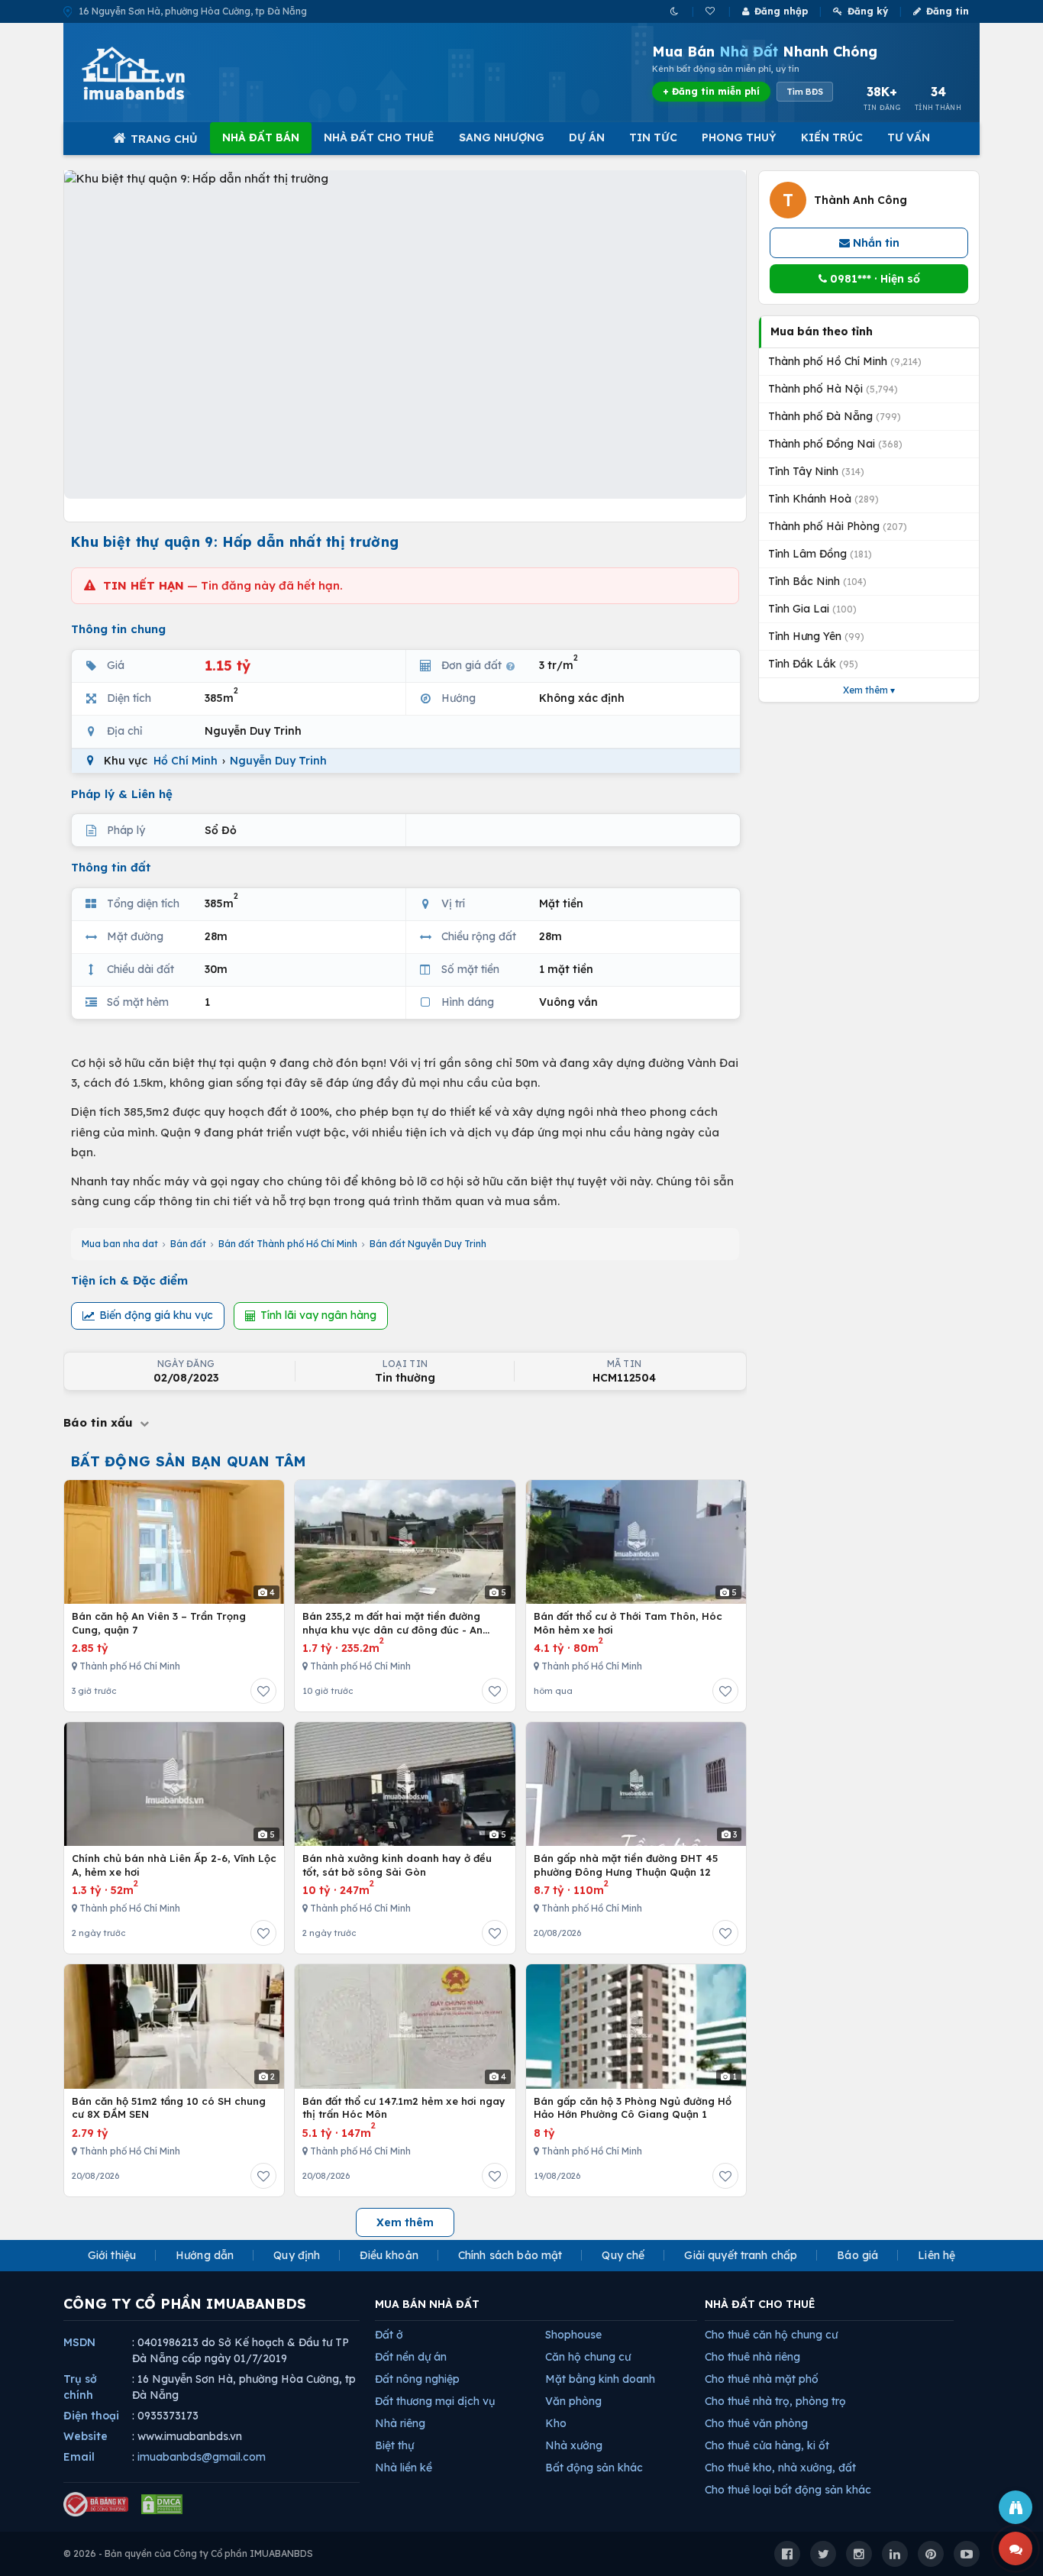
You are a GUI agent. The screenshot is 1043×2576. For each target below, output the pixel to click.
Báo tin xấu (100, 1422)
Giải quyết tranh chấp (741, 2255)
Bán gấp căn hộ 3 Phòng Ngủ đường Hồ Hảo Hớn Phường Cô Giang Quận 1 (633, 2108)
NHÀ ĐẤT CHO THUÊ (760, 2304)
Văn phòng (573, 2401)
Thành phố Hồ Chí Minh (845, 361)
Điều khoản (389, 2255)
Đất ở (389, 2335)
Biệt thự (394, 2445)
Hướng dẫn (205, 2255)
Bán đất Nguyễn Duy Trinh (428, 1244)
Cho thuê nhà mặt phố (762, 2379)
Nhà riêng (400, 2423)
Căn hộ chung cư (588, 2357)
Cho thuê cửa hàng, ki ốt (767, 2445)
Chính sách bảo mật (510, 2255)
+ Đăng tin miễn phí (711, 91)
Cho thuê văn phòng (756, 2423)
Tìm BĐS (805, 92)
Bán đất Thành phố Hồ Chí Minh (288, 1244)
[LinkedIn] (895, 2554)
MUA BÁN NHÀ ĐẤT (427, 2304)
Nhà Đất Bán (261, 137)
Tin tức (653, 137)
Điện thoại (91, 2416)
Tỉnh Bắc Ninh (817, 581)
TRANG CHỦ (164, 139)
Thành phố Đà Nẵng (835, 416)
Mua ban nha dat (120, 1244)
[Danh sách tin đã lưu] (711, 11)
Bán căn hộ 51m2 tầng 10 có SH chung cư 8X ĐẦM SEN (169, 2108)
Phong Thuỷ (739, 137)
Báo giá (857, 2255)
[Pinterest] (931, 2554)
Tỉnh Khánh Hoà (823, 499)
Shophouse (573, 2335)
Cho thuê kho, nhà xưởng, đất (780, 2468)
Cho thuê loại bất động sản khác (788, 2490)
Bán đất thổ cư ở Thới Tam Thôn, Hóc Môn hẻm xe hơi (628, 1623)
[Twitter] (823, 2554)
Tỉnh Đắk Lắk (813, 664)
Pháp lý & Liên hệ (122, 794)
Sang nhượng (502, 137)
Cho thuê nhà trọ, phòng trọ (775, 2401)
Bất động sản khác (594, 2468)
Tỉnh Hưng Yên (816, 636)
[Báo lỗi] (1016, 2507)
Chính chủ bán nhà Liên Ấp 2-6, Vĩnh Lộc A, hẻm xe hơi (174, 1865)
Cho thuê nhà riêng (752, 2357)
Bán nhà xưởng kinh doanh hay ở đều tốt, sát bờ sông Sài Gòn (397, 1865)
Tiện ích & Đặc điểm (129, 1280)
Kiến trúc (832, 137)
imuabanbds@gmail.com (202, 2457)
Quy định (297, 2255)
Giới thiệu (112, 2255)
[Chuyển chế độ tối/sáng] (675, 11)
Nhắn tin (875, 243)
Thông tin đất (111, 867)
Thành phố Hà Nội (833, 389)
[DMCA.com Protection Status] (162, 2504)
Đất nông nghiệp (417, 2379)
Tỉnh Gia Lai (812, 609)
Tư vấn (909, 137)
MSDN (79, 2342)
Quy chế (623, 2255)
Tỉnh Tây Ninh (816, 471)
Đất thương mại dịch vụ (435, 2401)
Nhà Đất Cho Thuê (379, 137)
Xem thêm (405, 2222)
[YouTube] (967, 2554)
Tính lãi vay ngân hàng (318, 1315)
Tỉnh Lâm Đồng (820, 554)
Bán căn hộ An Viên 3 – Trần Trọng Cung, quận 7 (159, 1623)
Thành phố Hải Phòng (838, 526)
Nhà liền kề (404, 2468)
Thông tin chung (118, 629)
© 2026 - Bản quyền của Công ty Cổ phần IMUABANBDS (188, 2553)
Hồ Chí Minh (186, 761)
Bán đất (188, 1244)
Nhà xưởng (574, 2445)
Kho (556, 2423)
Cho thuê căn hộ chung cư (771, 2335)
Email (79, 2457)
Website (86, 2436)
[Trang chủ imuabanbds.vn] (154, 73)
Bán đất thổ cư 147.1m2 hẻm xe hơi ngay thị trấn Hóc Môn (404, 2108)
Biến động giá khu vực (156, 1315)
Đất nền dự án (411, 2357)
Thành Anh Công (861, 200)
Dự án (587, 137)
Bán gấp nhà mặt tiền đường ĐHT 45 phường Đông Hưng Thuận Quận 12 (626, 1865)
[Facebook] (787, 2554)
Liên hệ (936, 2255)
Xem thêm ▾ (869, 690)
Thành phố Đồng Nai (835, 444)
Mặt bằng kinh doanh (600, 2379)
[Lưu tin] (263, 1691)
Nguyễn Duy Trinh (278, 761)
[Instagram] (859, 2554)
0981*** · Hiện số (873, 279)
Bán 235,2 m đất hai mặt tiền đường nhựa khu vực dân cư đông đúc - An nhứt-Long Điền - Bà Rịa (392, 1623)
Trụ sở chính (80, 2387)
